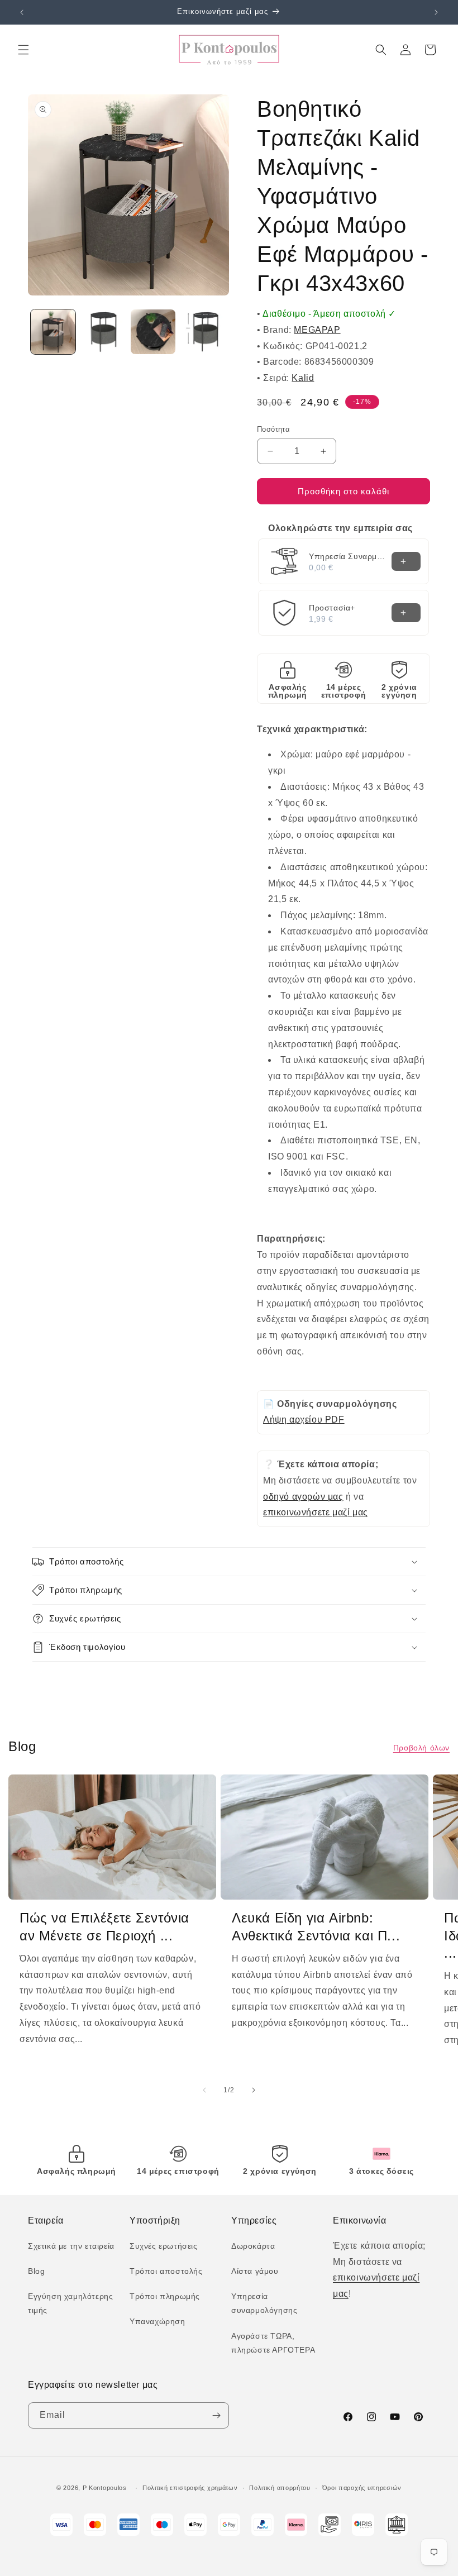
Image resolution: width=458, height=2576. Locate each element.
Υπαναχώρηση (158, 2321)
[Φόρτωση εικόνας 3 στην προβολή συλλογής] (153, 332)
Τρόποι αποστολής (166, 2271)
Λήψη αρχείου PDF (304, 1420)
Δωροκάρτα (253, 2246)
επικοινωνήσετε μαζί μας (316, 1512)
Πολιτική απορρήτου (280, 2488)
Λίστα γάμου (255, 2271)
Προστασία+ (332, 608)
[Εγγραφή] (216, 2415)
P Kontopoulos (105, 2488)
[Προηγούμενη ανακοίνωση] (22, 12)
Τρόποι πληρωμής (165, 2296)
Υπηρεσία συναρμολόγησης (264, 2303)
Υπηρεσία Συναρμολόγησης (347, 556)
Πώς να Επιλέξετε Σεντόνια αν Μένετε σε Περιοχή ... (104, 1926)
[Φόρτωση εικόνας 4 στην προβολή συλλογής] (203, 332)
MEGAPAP (317, 330)
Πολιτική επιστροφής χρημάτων (190, 2488)
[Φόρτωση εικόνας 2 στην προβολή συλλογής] (103, 332)
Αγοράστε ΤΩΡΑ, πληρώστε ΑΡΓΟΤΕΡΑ (273, 2343)
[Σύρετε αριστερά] (204, 2090)
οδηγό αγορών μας (303, 1497)
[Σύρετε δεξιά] (254, 2090)
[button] (23, 50)
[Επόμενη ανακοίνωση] (436, 12)
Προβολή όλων (421, 1748)
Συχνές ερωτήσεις (164, 2246)
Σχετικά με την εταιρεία (71, 2246)
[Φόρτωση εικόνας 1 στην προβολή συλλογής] (53, 332)
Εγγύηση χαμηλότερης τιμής (70, 2303)
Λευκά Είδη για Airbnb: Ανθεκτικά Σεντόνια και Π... (316, 1926)
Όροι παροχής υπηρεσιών (362, 2488)
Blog (36, 2271)
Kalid (303, 378)
